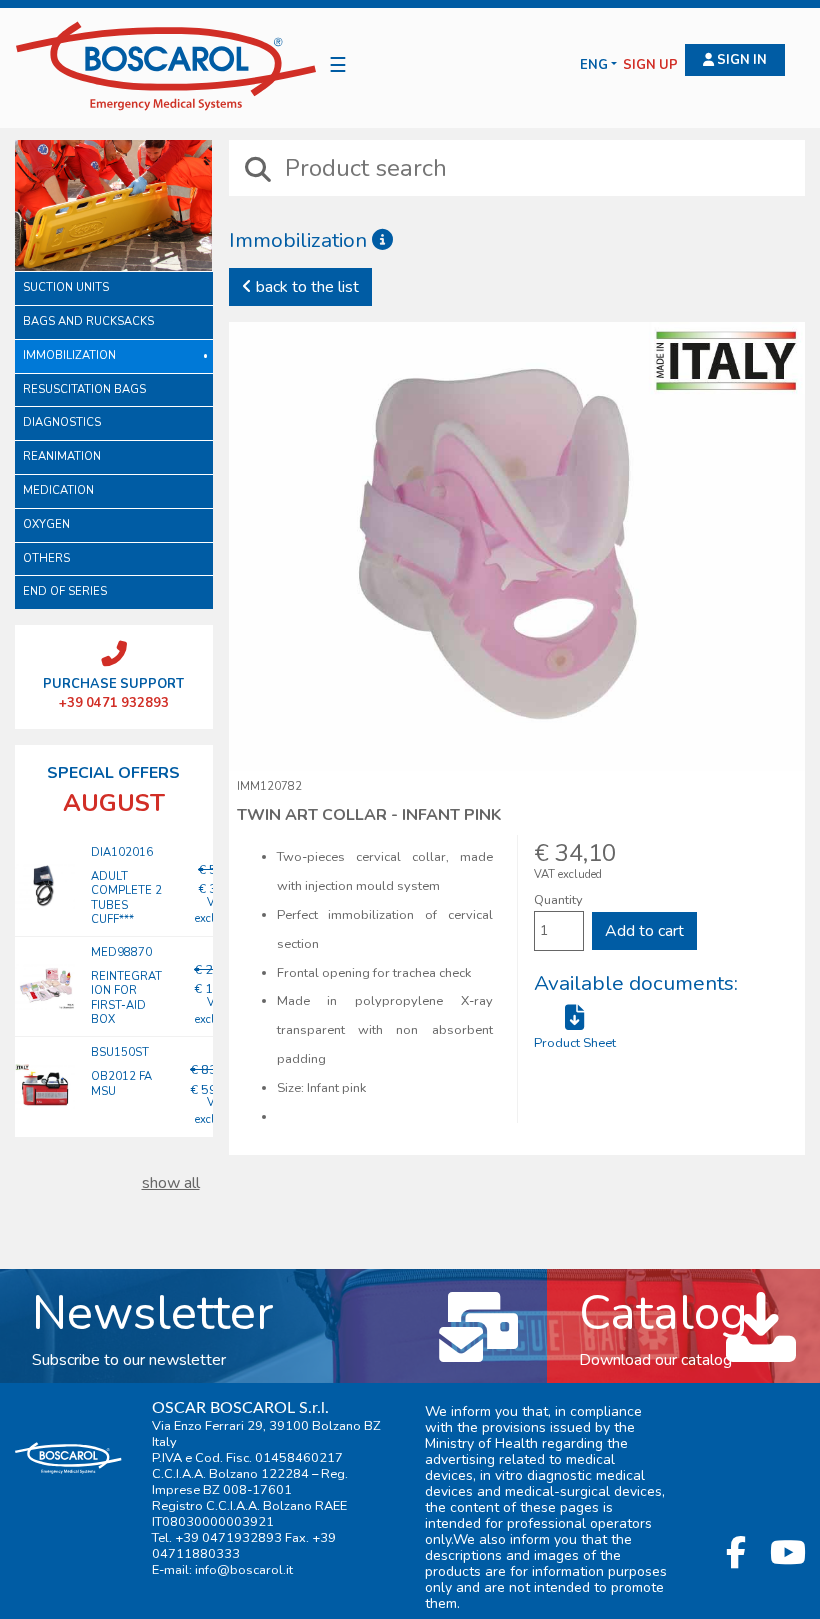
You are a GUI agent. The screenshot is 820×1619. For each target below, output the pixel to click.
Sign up (650, 65)
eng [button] (594, 65)
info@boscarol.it (244, 1570)
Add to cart (644, 931)
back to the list (305, 287)
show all (171, 1183)
